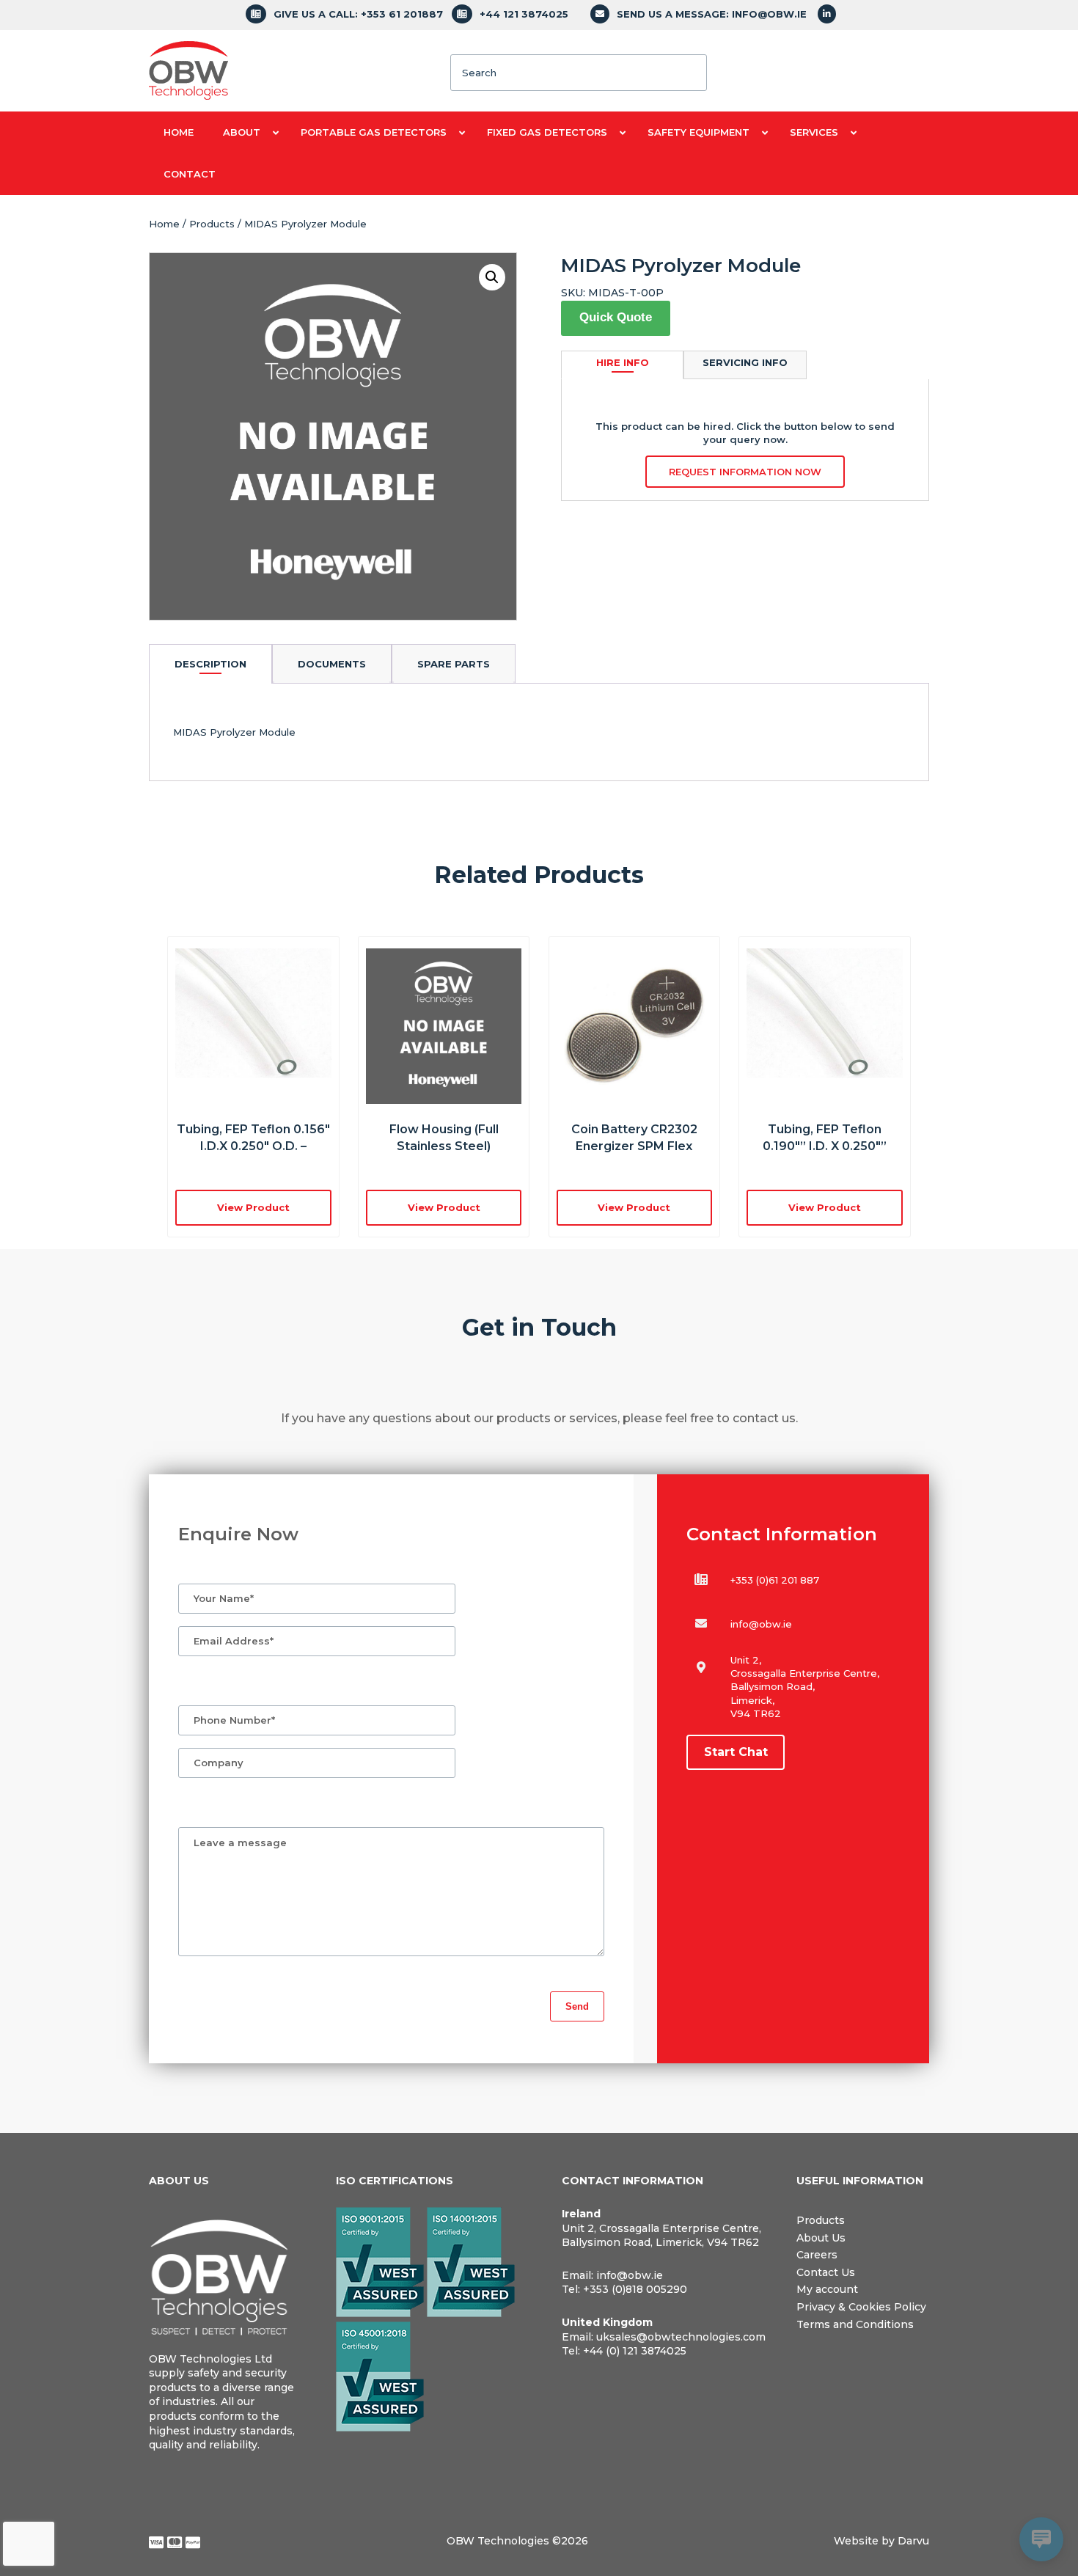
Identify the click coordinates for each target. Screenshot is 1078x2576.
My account (827, 2289)
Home (164, 224)
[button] (492, 277)
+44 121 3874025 (524, 14)
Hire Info (623, 362)
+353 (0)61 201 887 (775, 1580)
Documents (332, 664)
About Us (821, 2238)
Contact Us (826, 2272)
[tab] (210, 663)
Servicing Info (745, 362)
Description (210, 664)
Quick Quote (616, 317)
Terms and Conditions (855, 2324)
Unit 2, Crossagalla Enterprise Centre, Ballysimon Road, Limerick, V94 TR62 (661, 2236)
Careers (817, 2255)
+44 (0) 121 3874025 (635, 2351)
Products (212, 224)
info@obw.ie (761, 1624)
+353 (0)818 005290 (635, 2289)
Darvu (913, 2541)
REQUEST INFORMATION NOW (745, 472)
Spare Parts (454, 664)
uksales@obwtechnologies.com (681, 2337)
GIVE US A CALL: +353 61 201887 (358, 14)
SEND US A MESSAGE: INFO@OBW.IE (712, 14)
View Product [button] (253, 1207)
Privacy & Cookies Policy (861, 2307)
